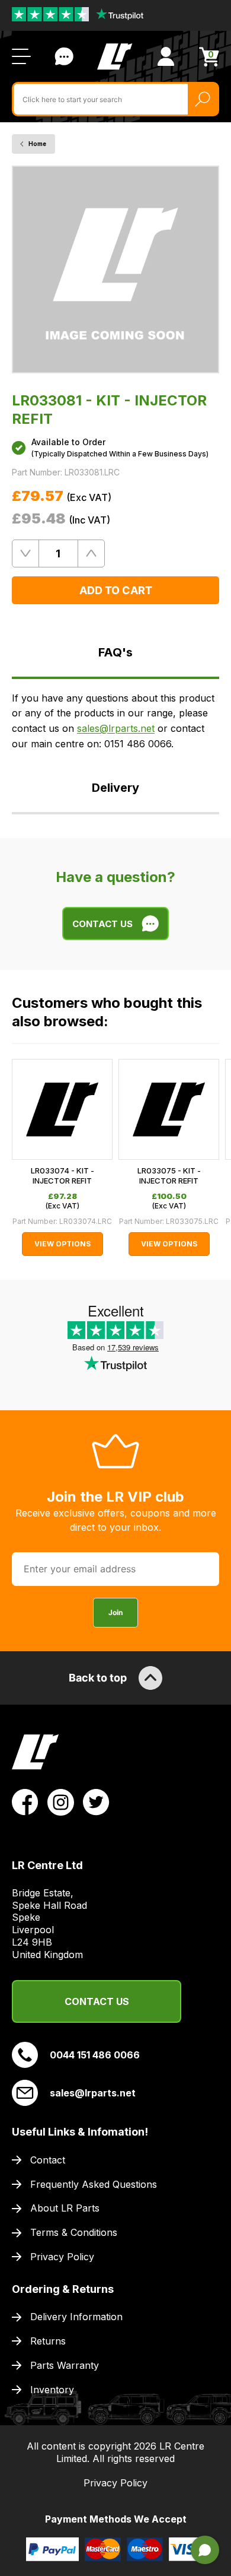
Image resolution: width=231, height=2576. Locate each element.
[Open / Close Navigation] (21, 56)
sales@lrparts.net (116, 728)
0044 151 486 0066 (95, 2055)
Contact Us (64, 56)
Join (115, 1612)
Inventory (52, 2390)
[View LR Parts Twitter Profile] (96, 1801)
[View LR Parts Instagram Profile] (61, 1801)
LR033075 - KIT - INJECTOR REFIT (169, 1176)
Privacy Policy (62, 2257)
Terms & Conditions (74, 2232)
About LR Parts (65, 2208)
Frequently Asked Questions (94, 2184)
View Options (62, 1244)
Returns (48, 2341)
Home (37, 144)
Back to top (98, 1678)
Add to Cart (116, 590)
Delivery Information (76, 2317)
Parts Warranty (65, 2365)
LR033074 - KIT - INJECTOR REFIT (62, 1176)
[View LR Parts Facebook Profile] (25, 1801)
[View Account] (166, 56)
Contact (48, 2160)
